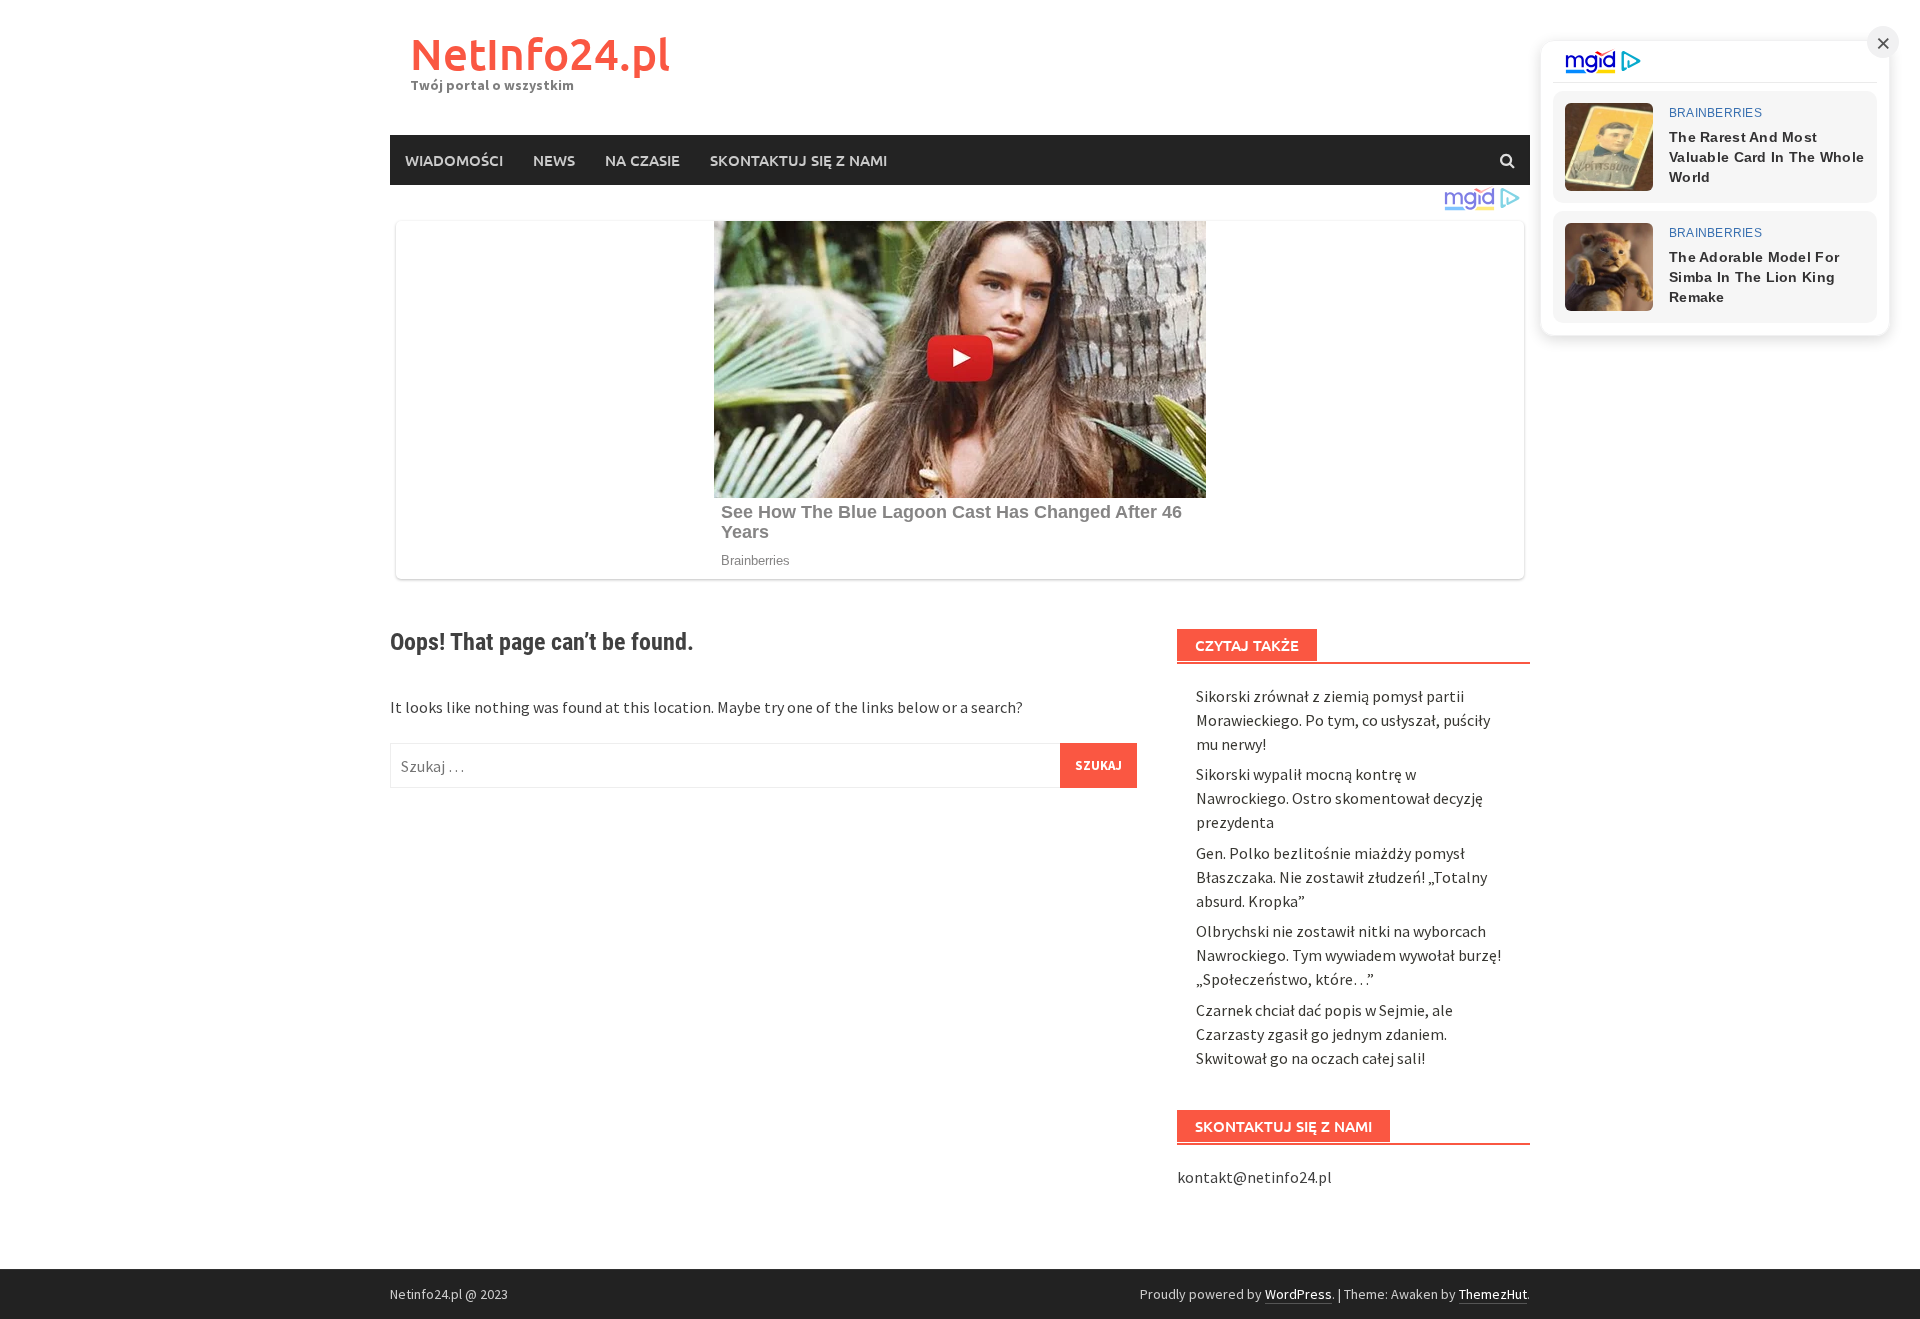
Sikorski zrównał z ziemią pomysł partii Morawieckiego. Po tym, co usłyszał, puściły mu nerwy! (1343, 720)
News (554, 160)
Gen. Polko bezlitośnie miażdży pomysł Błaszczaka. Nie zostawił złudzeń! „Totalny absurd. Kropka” (1341, 877)
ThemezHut (1493, 1294)
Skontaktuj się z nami (798, 160)
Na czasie (642, 160)
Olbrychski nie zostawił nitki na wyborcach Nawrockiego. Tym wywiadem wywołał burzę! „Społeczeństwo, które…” (1348, 955)
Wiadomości (454, 160)
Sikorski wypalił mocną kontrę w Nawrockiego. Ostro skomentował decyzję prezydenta (1339, 798)
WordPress (1298, 1294)
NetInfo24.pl (540, 53)
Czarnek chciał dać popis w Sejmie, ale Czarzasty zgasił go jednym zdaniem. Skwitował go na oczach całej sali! (1324, 1034)
